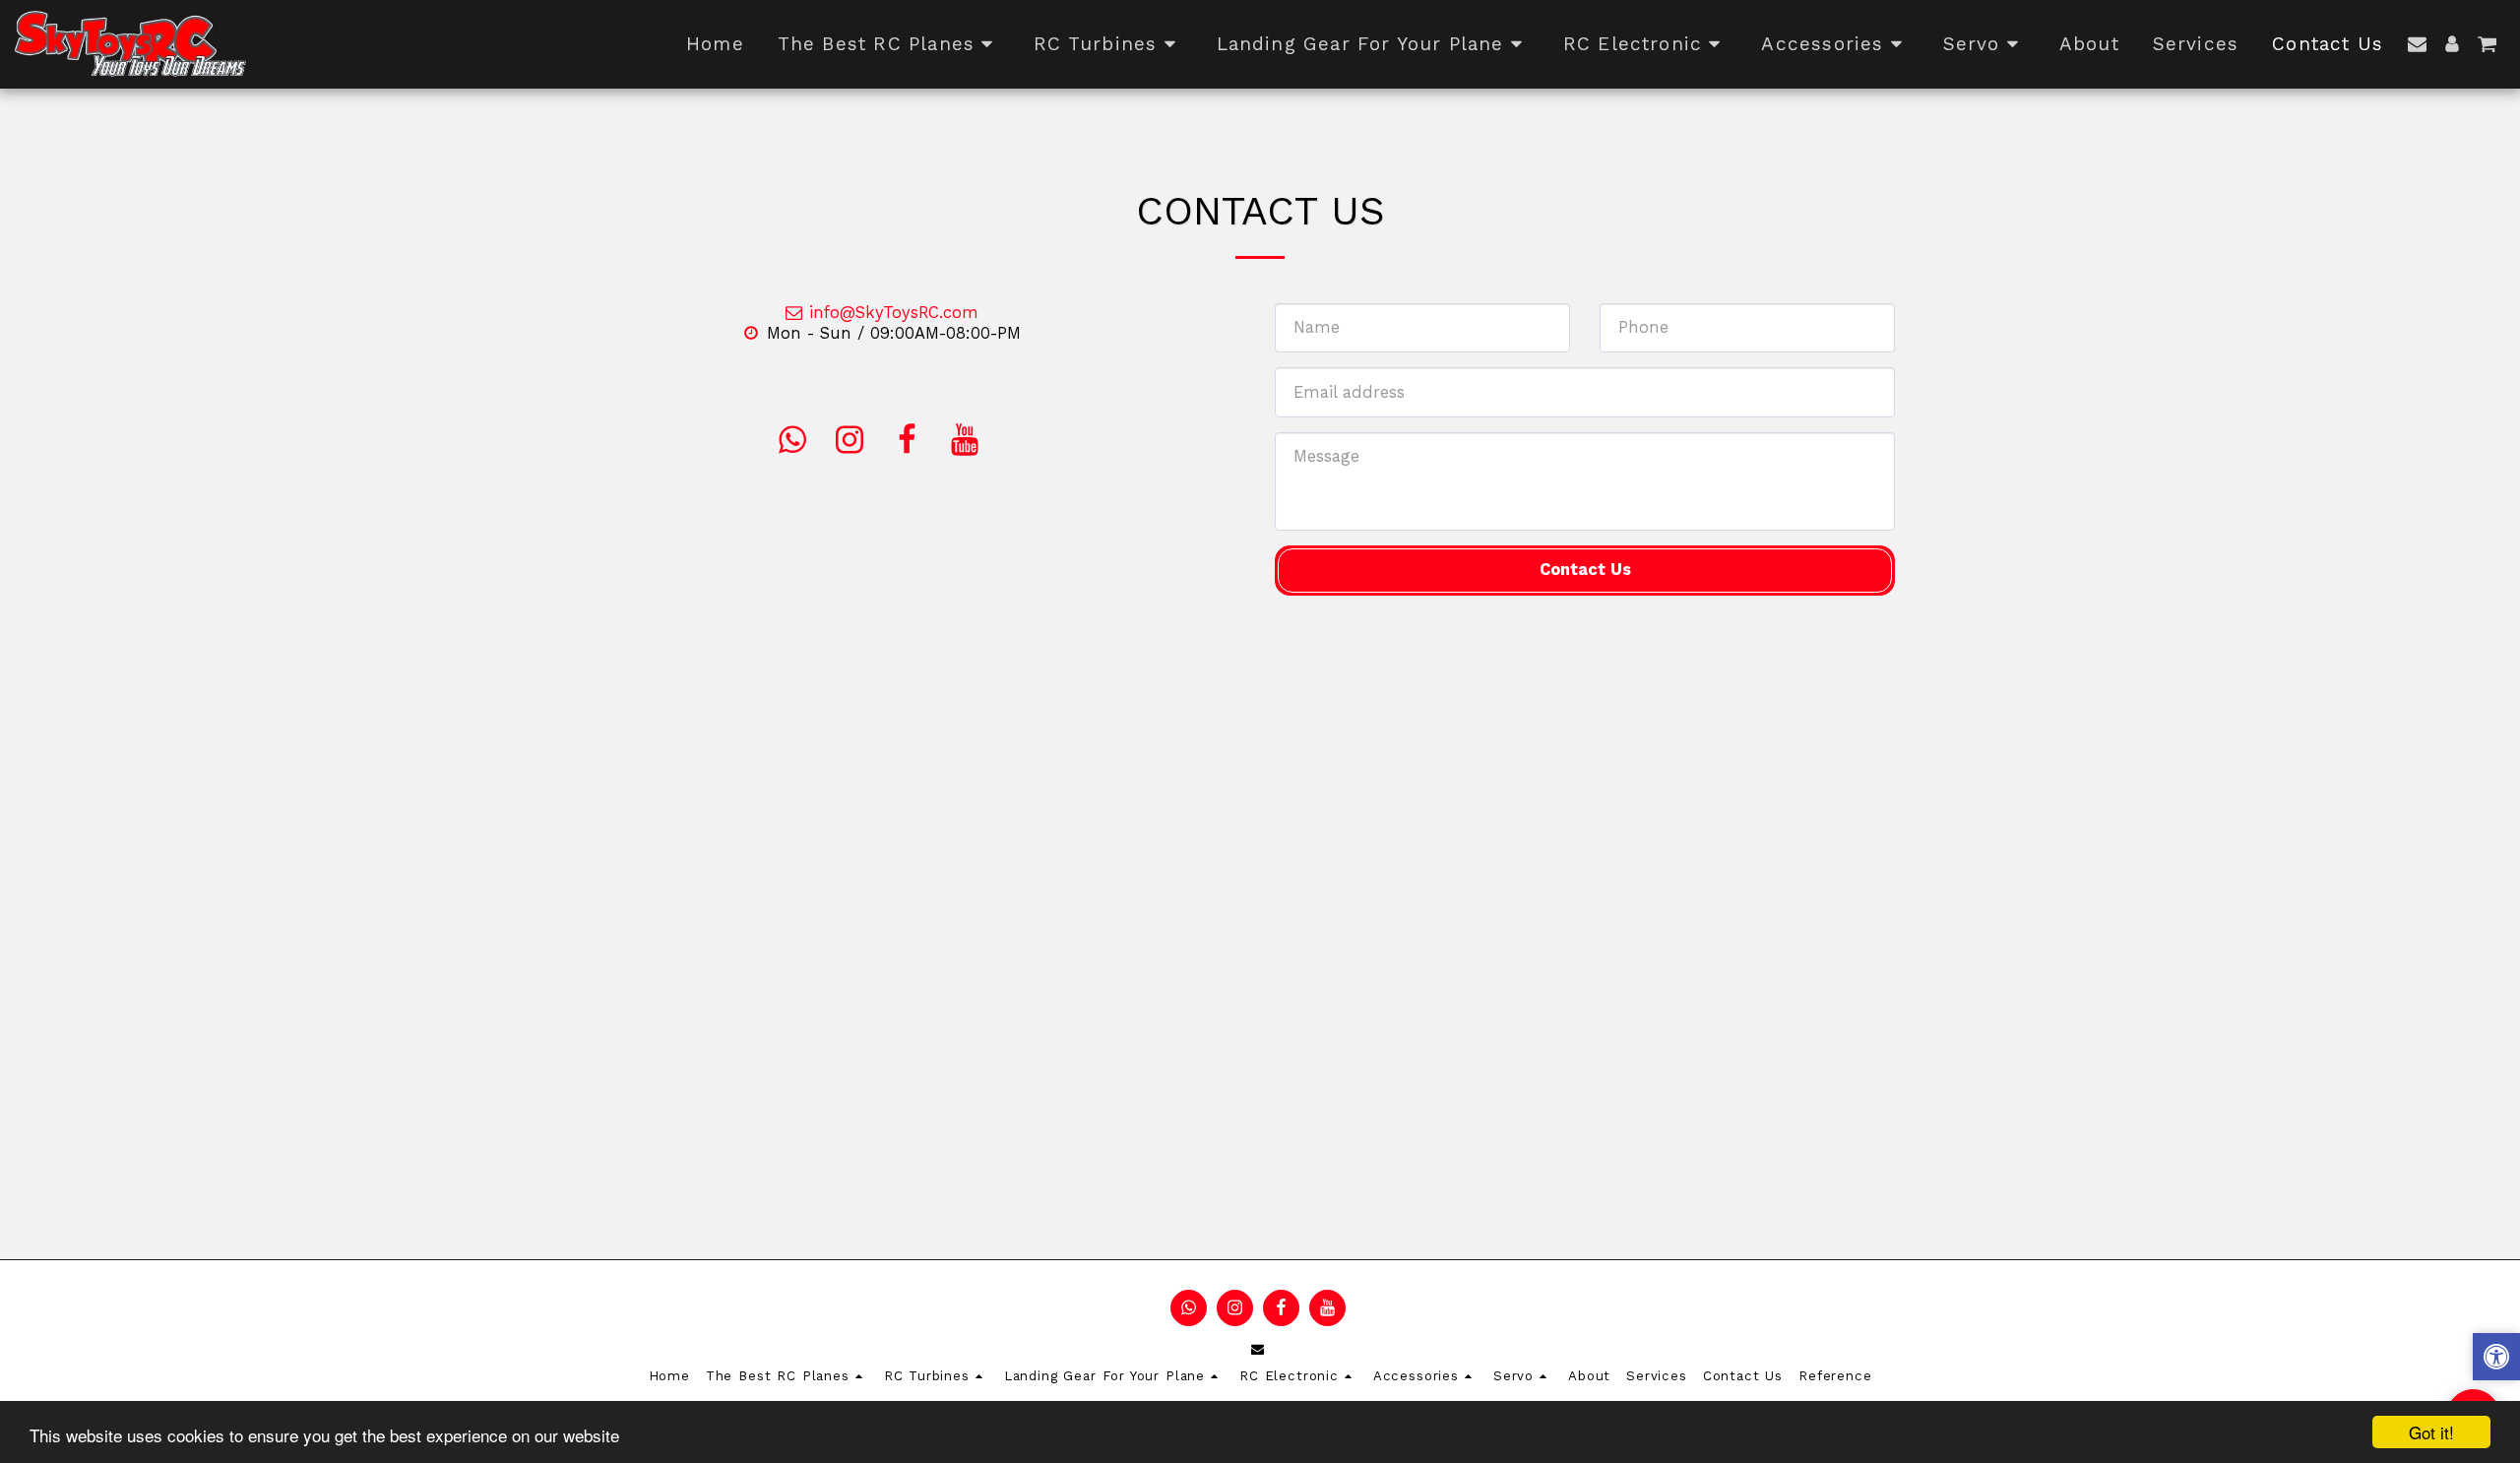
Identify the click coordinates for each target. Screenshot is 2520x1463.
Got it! (2431, 1432)
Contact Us (1585, 570)
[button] (2417, 44)
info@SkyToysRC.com (894, 313)
